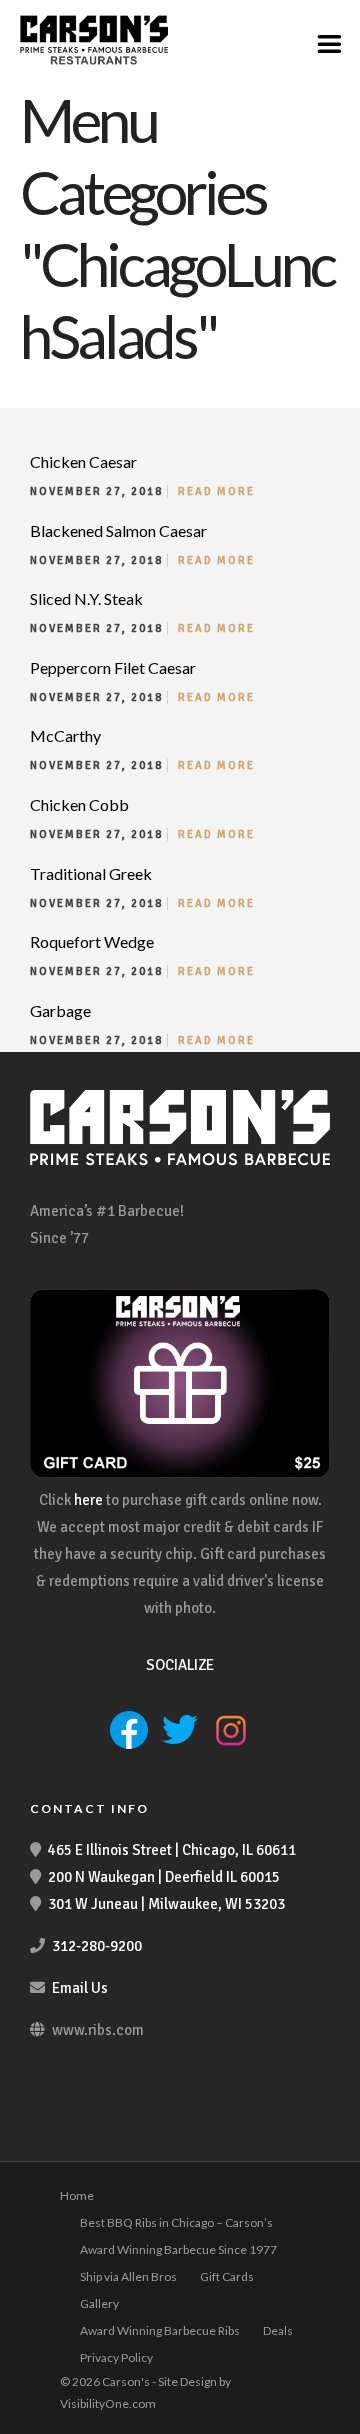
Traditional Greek (91, 873)
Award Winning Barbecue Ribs (160, 2330)
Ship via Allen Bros (128, 2276)
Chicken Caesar (83, 461)
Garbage (60, 1010)
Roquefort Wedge (92, 941)
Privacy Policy (116, 2357)
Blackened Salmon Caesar (118, 530)
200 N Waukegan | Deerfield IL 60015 (164, 1877)
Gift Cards (227, 2276)
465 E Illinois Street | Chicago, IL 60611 (172, 1850)
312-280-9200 (97, 1946)
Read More (216, 491)
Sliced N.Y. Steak (86, 598)
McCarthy (65, 735)
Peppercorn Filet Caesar (113, 667)
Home (77, 2195)
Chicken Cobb (79, 804)
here (88, 1500)
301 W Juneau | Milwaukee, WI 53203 (166, 1904)
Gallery (99, 2303)
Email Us (80, 1988)
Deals (278, 2330)
